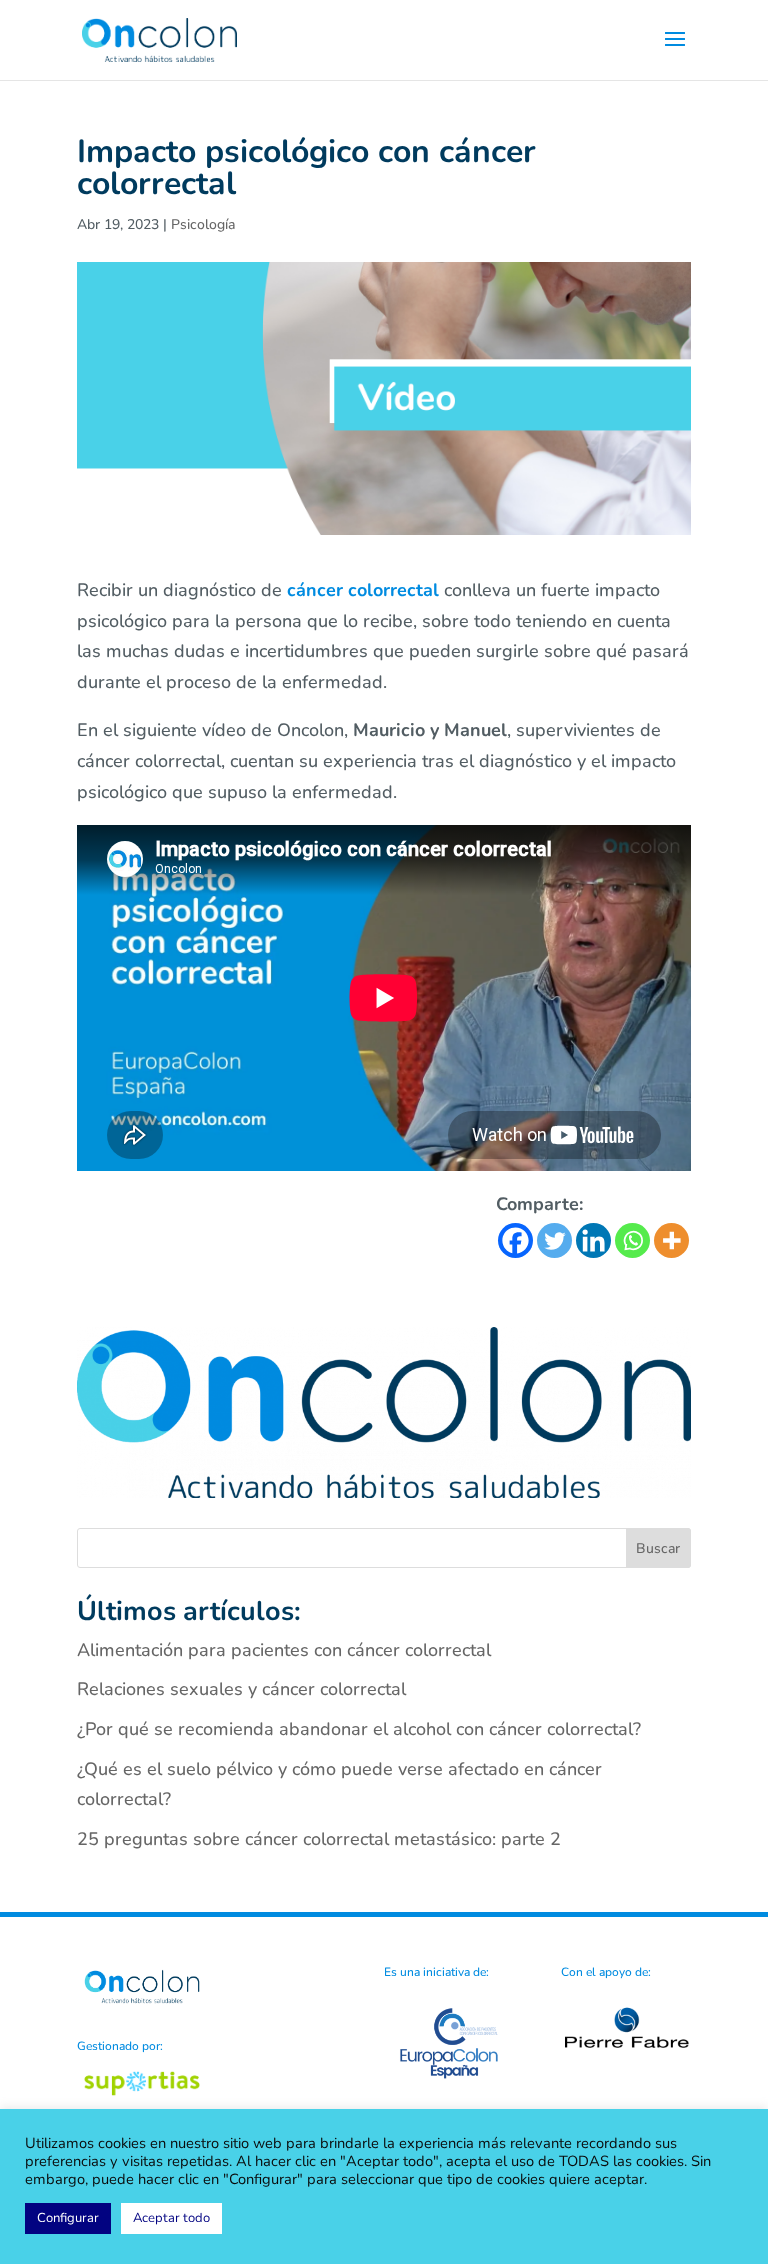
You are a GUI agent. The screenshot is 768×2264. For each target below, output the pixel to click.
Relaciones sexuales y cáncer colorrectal (241, 1689)
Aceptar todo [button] (171, 2218)
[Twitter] (554, 1240)
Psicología (203, 224)
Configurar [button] (68, 2218)
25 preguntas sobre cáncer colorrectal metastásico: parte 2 (319, 1839)
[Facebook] (515, 1240)
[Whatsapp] (632, 1240)
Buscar (658, 1548)
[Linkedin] (593, 1240)
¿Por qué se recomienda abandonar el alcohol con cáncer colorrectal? (359, 1729)
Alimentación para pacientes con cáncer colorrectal (284, 1650)
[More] (671, 1240)
